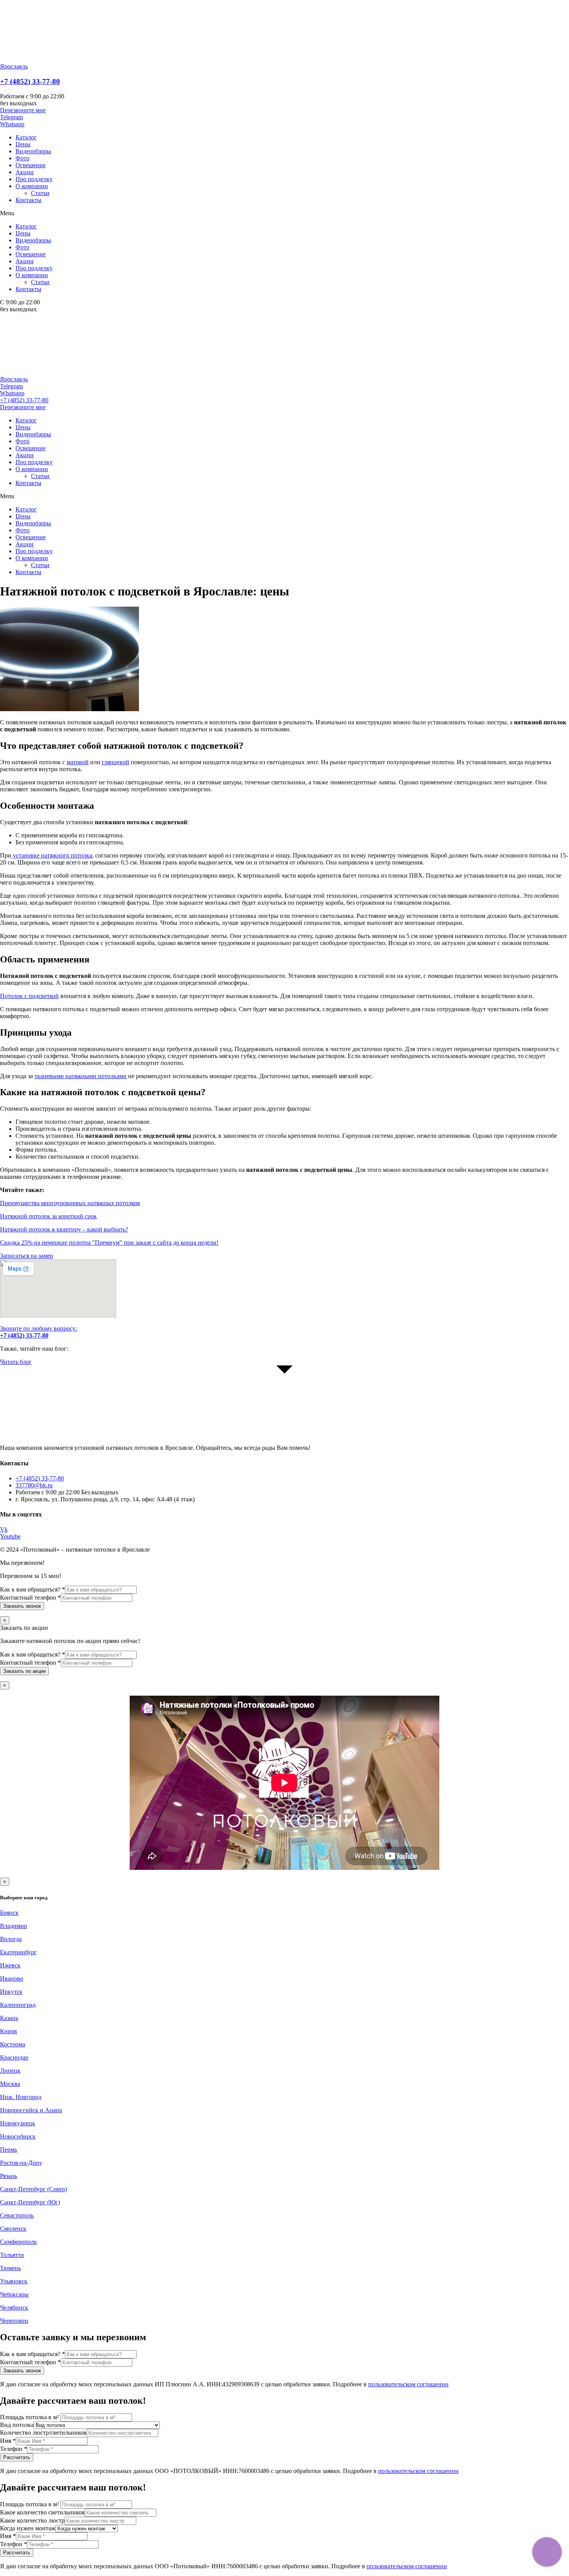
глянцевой (116, 762)
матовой (78, 762)
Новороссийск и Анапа (31, 2110)
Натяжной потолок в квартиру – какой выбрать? (64, 1229)
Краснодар (14, 2057)
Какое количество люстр (32, 2520)
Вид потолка (17, 2425)
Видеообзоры (33, 151)
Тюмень (10, 2268)
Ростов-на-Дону (21, 2163)
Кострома (13, 2044)
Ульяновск (14, 2281)
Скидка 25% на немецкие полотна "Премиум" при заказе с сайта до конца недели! (109, 1243)
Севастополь (17, 2215)
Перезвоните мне (23, 407)
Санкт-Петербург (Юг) (30, 2202)
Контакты (28, 200)
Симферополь (18, 2242)
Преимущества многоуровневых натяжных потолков (70, 1203)
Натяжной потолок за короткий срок (48, 1216)
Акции (25, 172)
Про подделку (34, 179)
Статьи (40, 193)
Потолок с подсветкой (29, 996)
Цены (23, 144)
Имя (8, 2441)
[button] (23, 110)
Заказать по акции (24, 1671)
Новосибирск (18, 2136)
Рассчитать (17, 2457)
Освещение (31, 165)
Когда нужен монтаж (28, 2528)
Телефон (14, 2449)
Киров (9, 2031)
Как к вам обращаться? (33, 1589)
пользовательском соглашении (408, 2384)
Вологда (11, 1939)
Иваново (12, 1978)
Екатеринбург (18, 1952)
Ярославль (14, 66)
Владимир (14, 1926)
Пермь (9, 2150)
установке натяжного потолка (52, 855)
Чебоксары (14, 2294)
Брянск (9, 1913)
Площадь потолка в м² (30, 2417)
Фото (22, 158)
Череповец (14, 2321)
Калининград (18, 2005)
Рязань (9, 2176)
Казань (9, 2018)
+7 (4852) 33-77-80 (30, 81)
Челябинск (14, 2308)
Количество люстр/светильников (43, 2433)
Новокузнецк (18, 2123)
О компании (32, 186)
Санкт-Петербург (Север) (33, 2189)
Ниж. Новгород (21, 2097)
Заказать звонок (22, 1606)
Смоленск (13, 2229)
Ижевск (10, 1965)
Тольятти (12, 2255)
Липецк (10, 2071)
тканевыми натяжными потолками (81, 1076)
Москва (10, 2084)
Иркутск (11, 1992)
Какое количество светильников (42, 2512)
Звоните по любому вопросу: (39, 1332)
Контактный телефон (30, 1598)
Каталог (26, 137)
